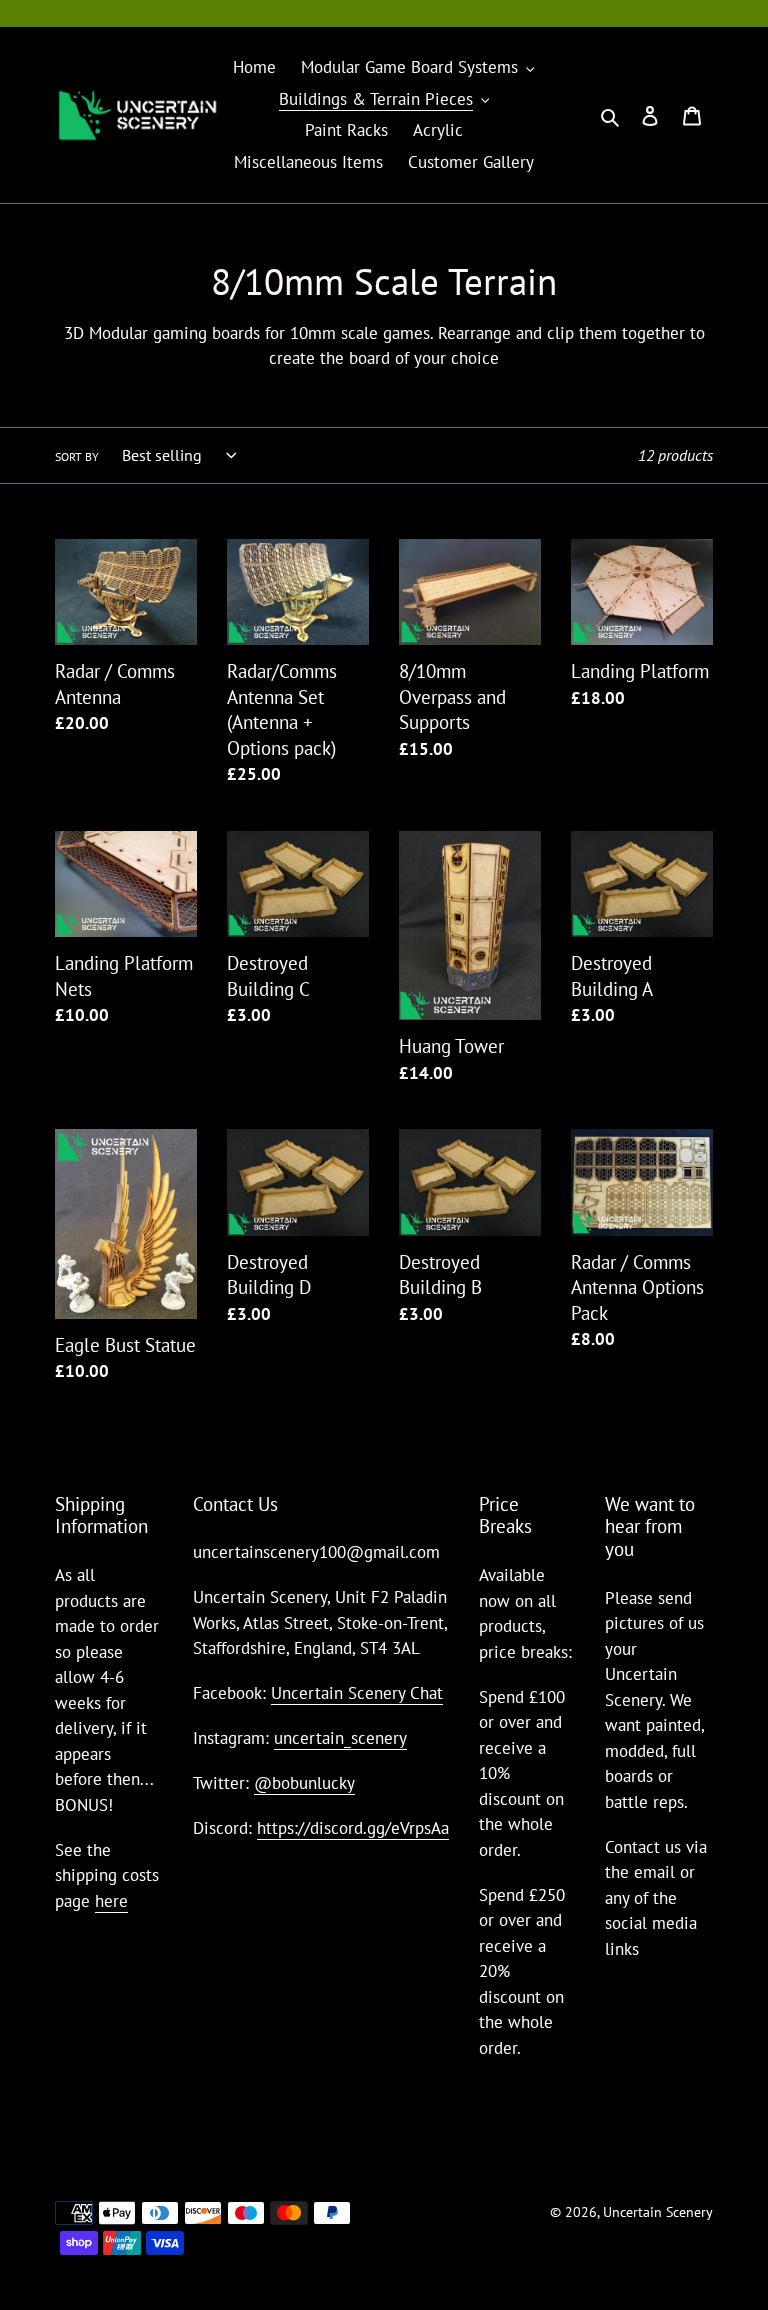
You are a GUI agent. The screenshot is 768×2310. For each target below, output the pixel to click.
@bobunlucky (304, 1783)
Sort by (77, 456)
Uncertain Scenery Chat (357, 1693)
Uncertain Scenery (658, 2212)
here (111, 1901)
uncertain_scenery (340, 1738)
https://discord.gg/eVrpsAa (353, 1828)
